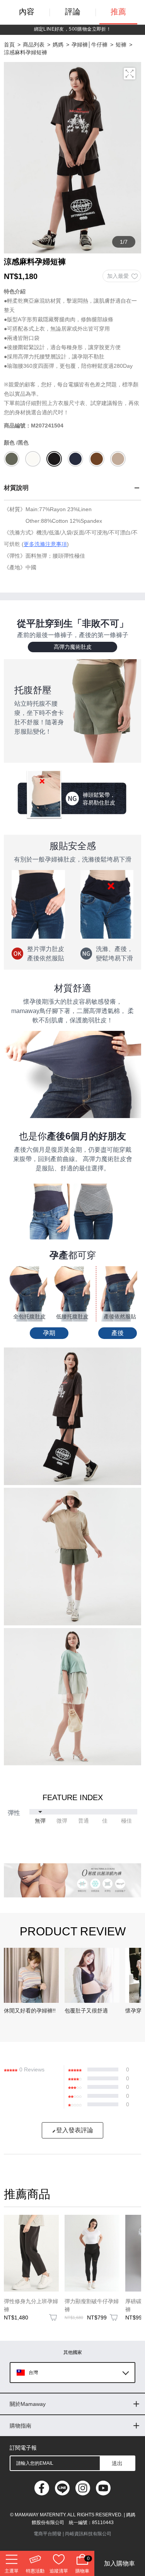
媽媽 (58, 45)
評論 (73, 12)
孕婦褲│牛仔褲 (90, 45)
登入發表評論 (75, 2130)
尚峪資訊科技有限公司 (88, 2534)
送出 (117, 2463)
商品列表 (34, 45)
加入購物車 (119, 2563)
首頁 (9, 45)
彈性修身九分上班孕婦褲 (31, 2305)
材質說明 (16, 488)
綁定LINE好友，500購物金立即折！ (73, 29)
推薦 (118, 12)
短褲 (121, 45)
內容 (27, 12)
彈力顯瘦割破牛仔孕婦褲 (92, 2305)
